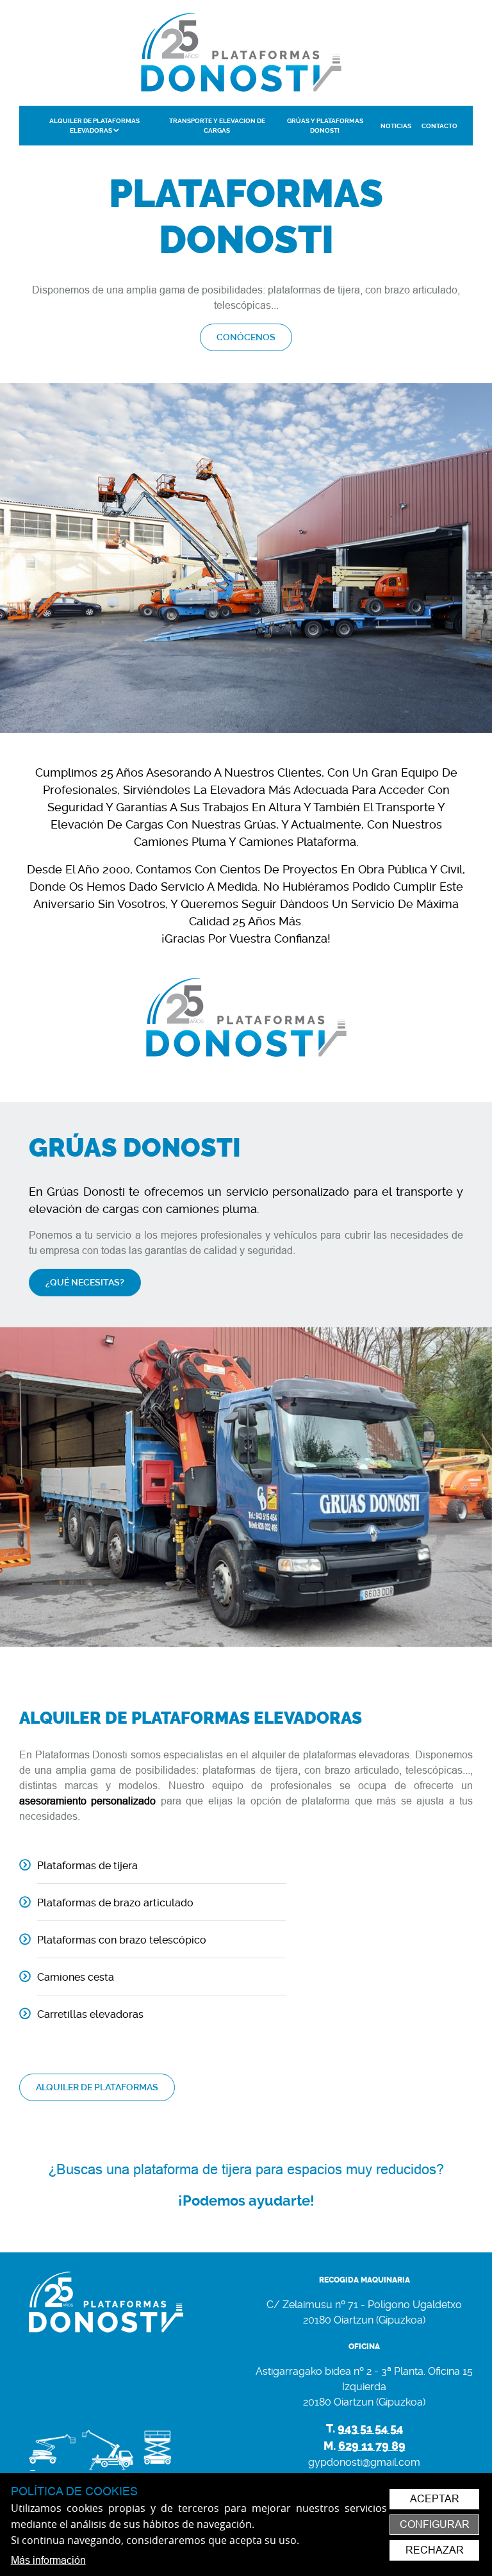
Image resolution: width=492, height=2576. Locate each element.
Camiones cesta (76, 1977)
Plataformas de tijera (87, 1866)
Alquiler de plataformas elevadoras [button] (94, 126)
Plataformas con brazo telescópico (122, 1940)
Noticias (396, 126)
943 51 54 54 (370, 2429)
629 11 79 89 (372, 2446)
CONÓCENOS (246, 337)
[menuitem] (94, 126)
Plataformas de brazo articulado (115, 1903)
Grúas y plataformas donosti (325, 126)
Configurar (435, 2524)
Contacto (439, 126)
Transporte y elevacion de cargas (217, 126)
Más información (48, 2560)
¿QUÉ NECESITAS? (85, 1282)
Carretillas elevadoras (90, 2014)
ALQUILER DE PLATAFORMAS (97, 2087)
